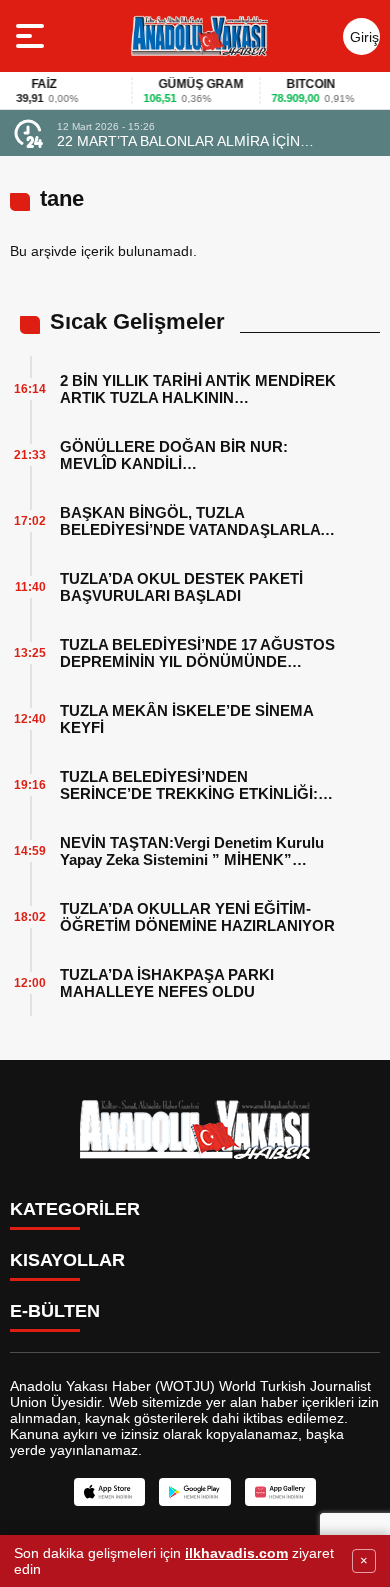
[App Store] (109, 1492)
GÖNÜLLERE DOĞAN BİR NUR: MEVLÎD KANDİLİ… (174, 455)
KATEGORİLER (75, 1209)
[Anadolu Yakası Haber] (198, 36)
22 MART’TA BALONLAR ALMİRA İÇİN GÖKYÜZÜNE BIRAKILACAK (178, 141)
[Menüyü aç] (32, 36)
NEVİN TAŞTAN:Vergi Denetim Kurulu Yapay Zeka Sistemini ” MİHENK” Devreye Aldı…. (192, 851)
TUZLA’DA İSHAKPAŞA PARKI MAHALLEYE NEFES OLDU (167, 983)
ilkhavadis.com (236, 1553)
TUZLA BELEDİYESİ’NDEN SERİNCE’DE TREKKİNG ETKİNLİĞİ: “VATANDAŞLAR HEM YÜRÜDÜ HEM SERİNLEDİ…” (192, 785)
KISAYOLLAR (67, 1260)
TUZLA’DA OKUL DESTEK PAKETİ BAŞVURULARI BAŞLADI (181, 587)
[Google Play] (194, 1492)
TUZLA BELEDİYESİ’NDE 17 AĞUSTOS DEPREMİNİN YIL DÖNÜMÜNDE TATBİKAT (197, 653)
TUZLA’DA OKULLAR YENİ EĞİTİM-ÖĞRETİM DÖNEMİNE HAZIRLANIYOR (197, 917)
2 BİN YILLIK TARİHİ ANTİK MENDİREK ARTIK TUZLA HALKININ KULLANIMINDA (198, 389)
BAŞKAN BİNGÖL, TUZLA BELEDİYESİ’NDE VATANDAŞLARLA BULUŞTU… (190, 521)
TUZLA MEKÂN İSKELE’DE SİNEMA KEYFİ (186, 719)
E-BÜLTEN (55, 1311)
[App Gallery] (280, 1492)
